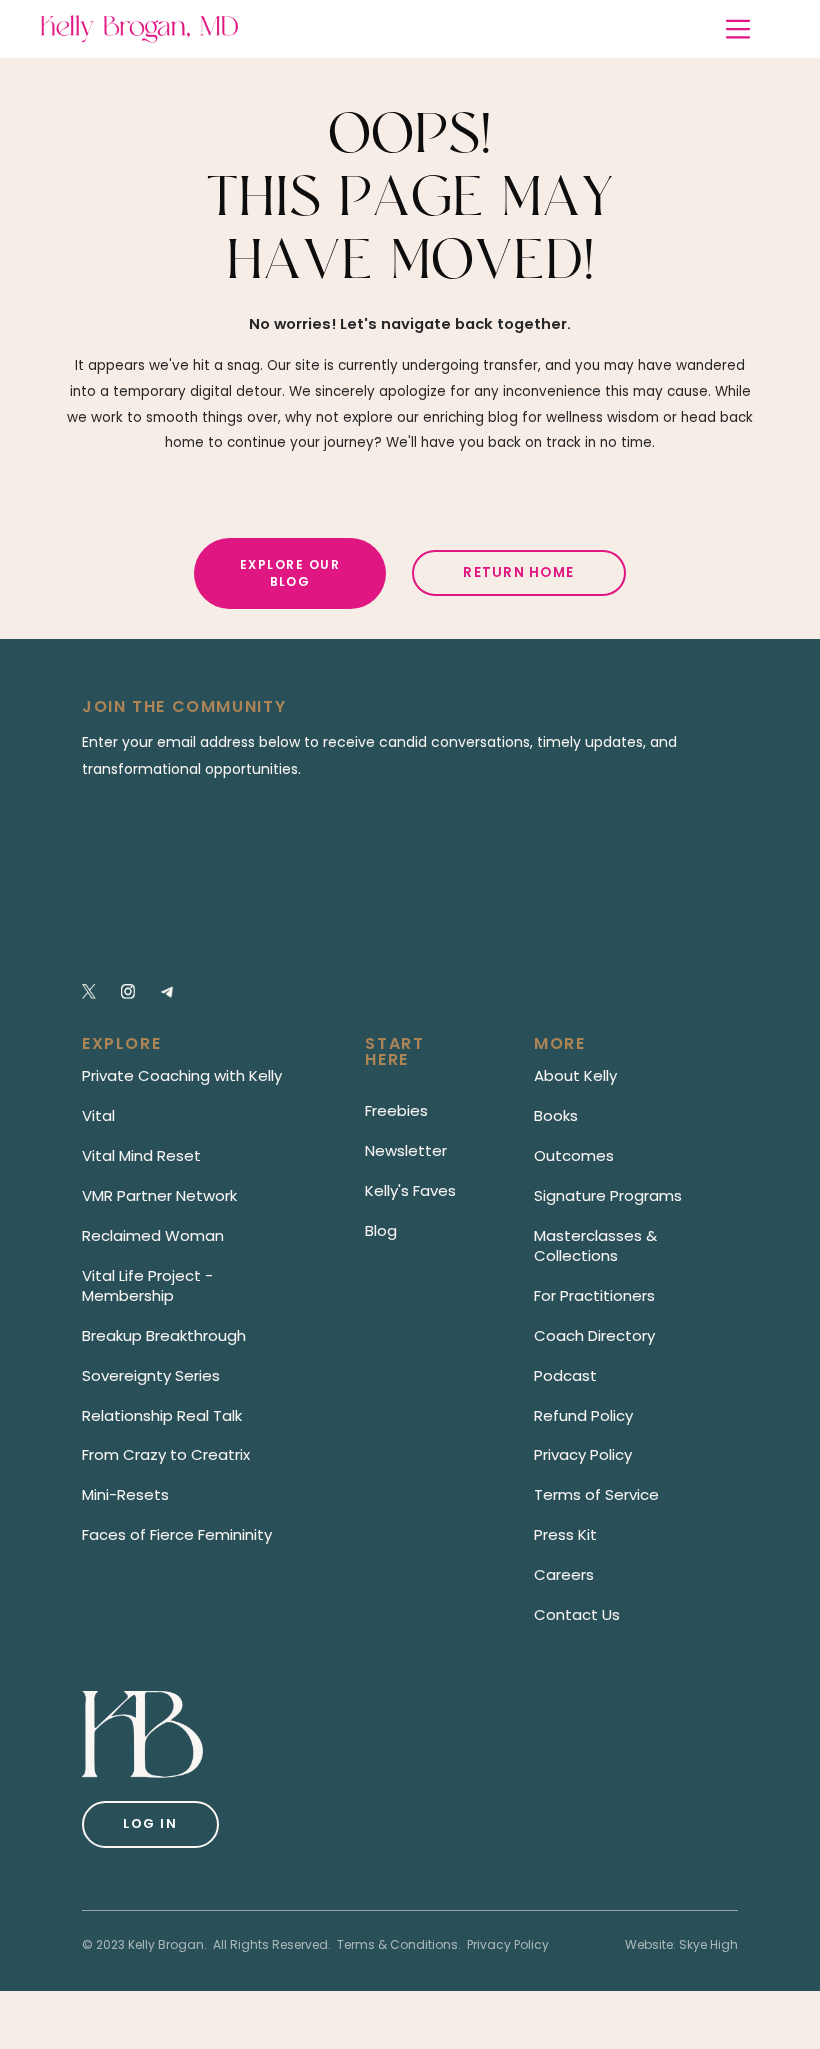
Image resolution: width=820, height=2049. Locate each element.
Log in (150, 1823)
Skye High (708, 1944)
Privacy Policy (508, 1944)
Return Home (518, 572)
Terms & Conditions (397, 1944)
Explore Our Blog (290, 573)
